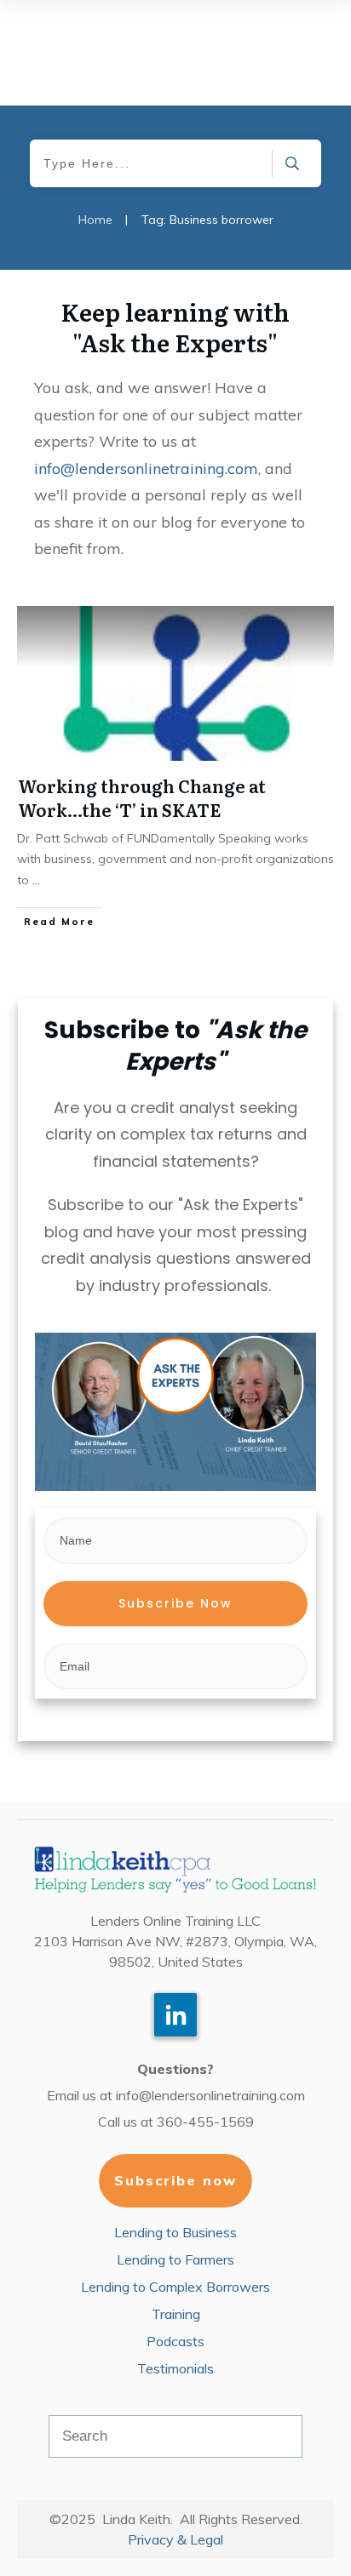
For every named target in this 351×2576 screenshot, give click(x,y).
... (36, 880)
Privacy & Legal (175, 2539)
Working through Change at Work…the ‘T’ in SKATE (142, 797)
